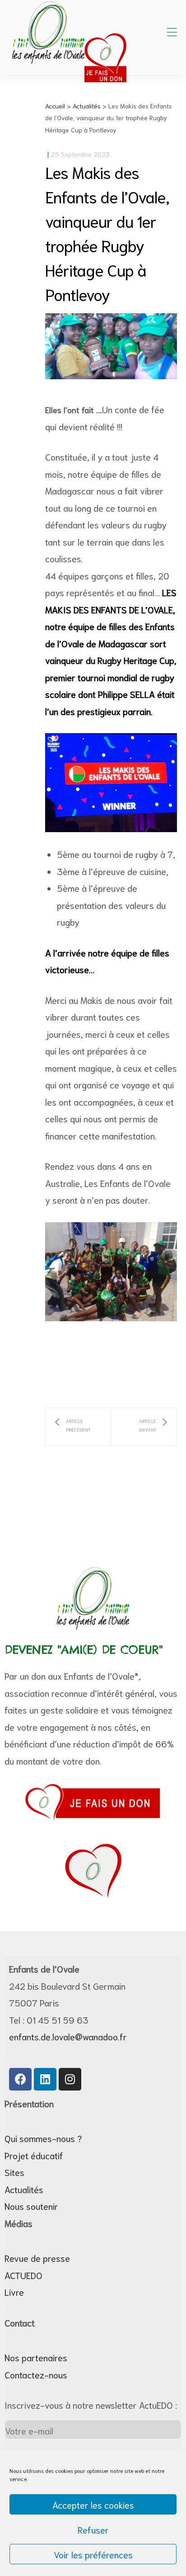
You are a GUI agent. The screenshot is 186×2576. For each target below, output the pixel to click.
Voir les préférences (93, 2554)
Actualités (24, 2189)
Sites (14, 2172)
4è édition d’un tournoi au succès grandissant (78, 1427)
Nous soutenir (31, 2206)
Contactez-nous (36, 2374)
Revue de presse (37, 2258)
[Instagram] (70, 2079)
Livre (14, 2292)
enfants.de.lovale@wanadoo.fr (68, 2036)
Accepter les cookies (93, 2505)
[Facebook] (20, 2079)
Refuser (93, 2529)
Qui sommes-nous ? (43, 2138)
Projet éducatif (34, 2155)
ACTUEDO (23, 2275)
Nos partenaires (36, 2357)
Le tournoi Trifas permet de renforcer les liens (144, 1427)
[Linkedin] (45, 2079)
